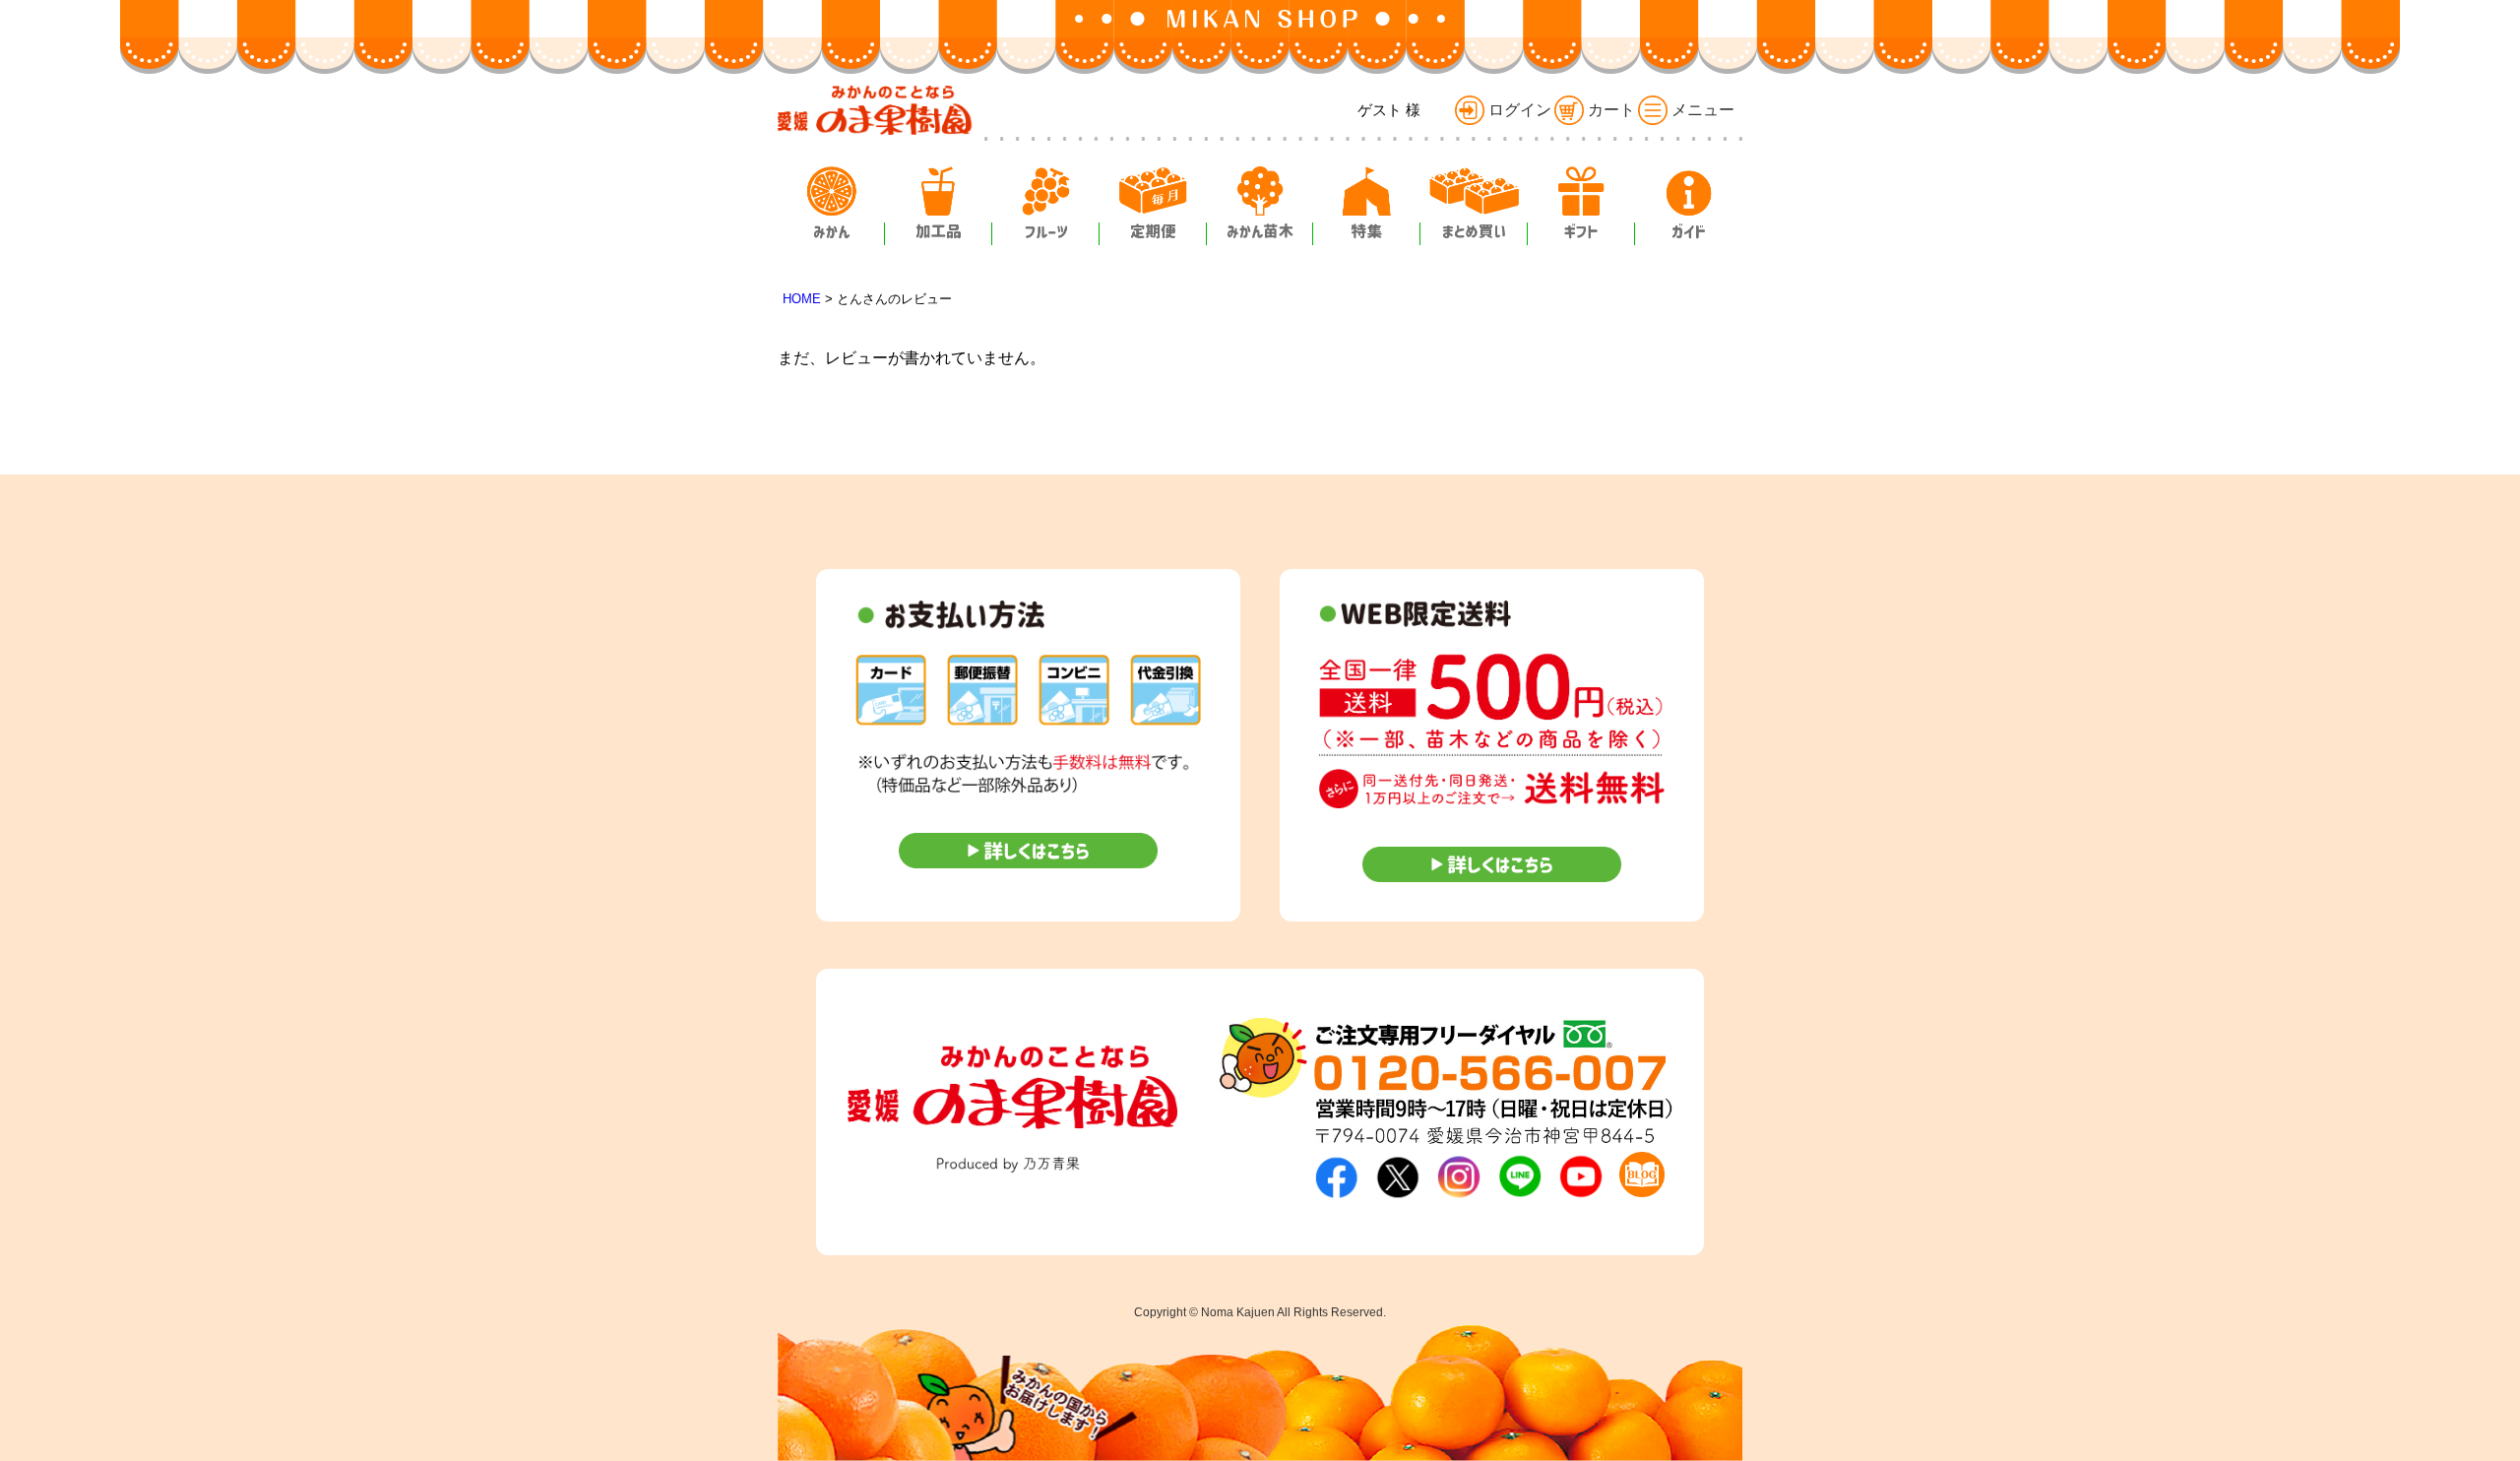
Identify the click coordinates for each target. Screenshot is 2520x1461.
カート (1611, 110)
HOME (802, 299)
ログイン (1520, 110)
